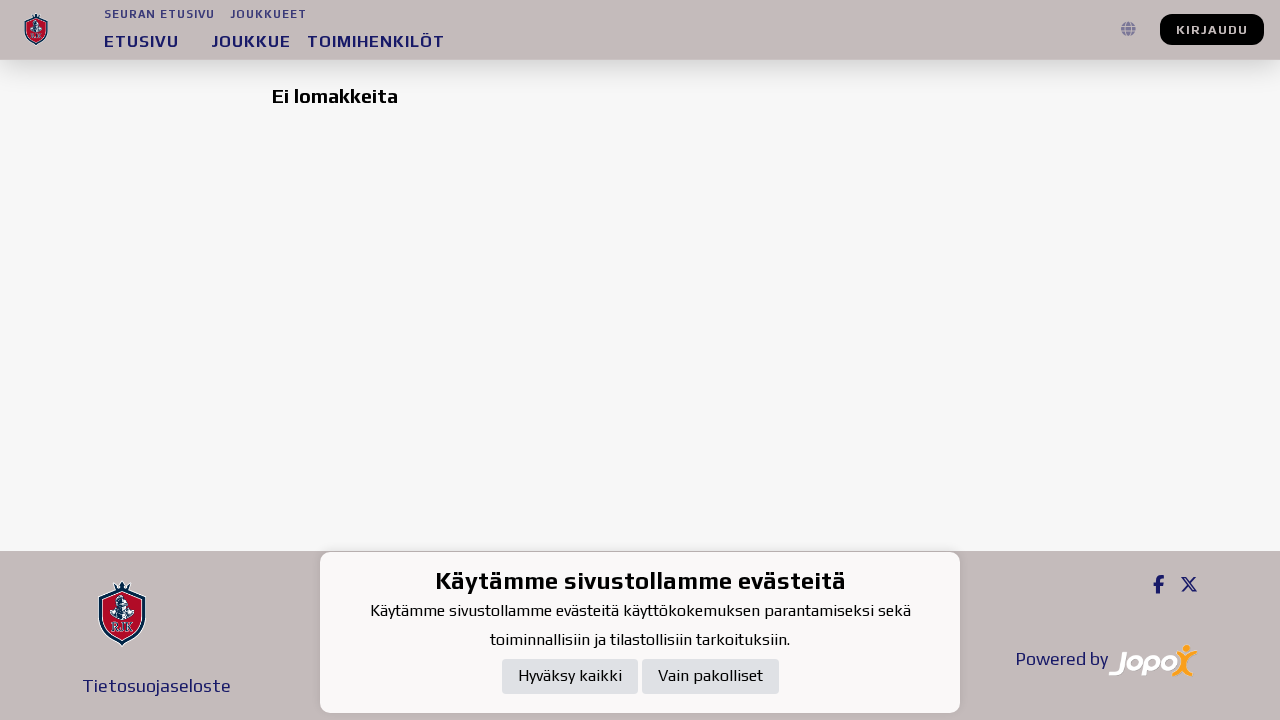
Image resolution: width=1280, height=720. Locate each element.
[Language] (1128, 30)
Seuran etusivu (159, 14)
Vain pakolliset (710, 675)
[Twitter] (1181, 584)
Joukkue (251, 41)
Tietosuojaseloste (156, 685)
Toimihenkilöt (376, 41)
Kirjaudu (1212, 29)
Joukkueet (269, 14)
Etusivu (141, 41)
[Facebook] (1150, 584)
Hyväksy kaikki (570, 675)
